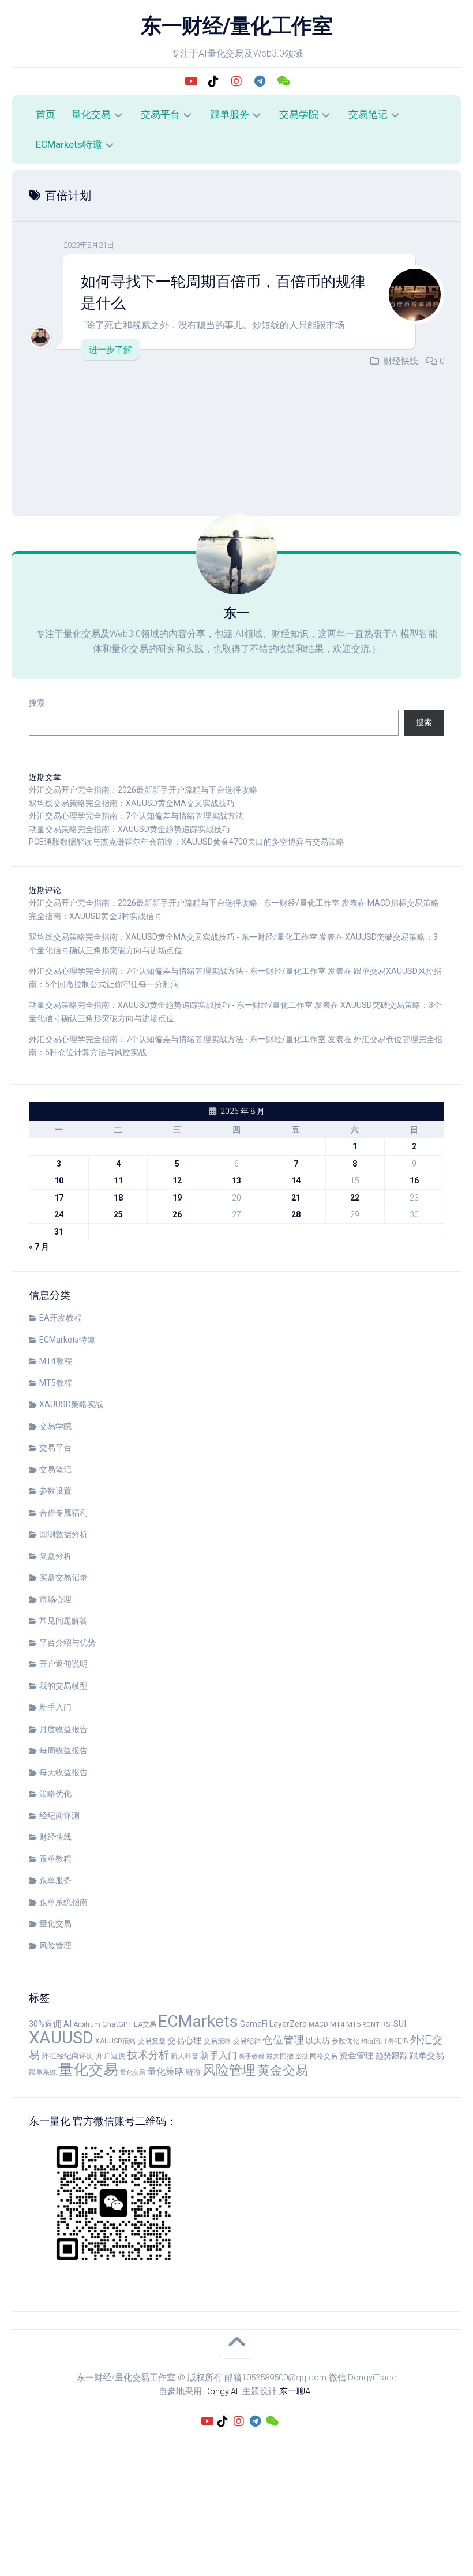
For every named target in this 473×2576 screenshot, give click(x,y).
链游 (193, 2072)
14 (296, 1180)
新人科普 (185, 2056)
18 (118, 1198)
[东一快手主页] (190, 81)
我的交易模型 (63, 1686)
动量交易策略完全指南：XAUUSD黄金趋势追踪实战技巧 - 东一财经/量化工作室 (171, 1005)
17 (59, 1198)
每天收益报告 (63, 1772)
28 (296, 1214)
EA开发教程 (61, 1318)
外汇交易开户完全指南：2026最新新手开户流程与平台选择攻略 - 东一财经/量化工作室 (184, 903)
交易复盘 (152, 2041)
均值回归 (374, 2041)
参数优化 (346, 2041)
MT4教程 (56, 1361)
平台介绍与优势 (67, 1643)
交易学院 (299, 114)
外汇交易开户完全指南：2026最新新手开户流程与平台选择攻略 (143, 790)
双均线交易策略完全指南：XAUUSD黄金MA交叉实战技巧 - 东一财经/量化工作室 (173, 937)
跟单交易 (427, 2056)
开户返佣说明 (63, 1664)
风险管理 (55, 1945)
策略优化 (55, 1794)
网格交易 (324, 2056)
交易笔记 (368, 114)
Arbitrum (87, 2024)
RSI (386, 2024)
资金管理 (356, 2056)
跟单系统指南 (63, 1902)
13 (236, 1180)
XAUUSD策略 (116, 2041)
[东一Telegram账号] (260, 81)
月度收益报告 (63, 1729)
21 (296, 1198)
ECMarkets (198, 2021)
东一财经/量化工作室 (236, 26)
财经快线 (401, 361)
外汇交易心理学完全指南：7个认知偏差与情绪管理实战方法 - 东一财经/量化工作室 (177, 971)
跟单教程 (55, 1859)
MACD (318, 2024)
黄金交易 (283, 2070)
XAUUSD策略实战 (71, 1404)
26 (177, 1214)
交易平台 (160, 114)
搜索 (37, 703)
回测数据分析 (63, 1534)
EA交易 (145, 2024)
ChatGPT (117, 2024)
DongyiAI (221, 2391)
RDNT (371, 2025)
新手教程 (251, 2056)
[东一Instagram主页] (236, 81)
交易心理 (185, 2041)
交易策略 (217, 2041)
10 (59, 1180)
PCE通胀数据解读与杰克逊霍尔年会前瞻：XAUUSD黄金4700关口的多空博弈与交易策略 (187, 842)
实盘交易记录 (63, 1577)
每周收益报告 (63, 1750)
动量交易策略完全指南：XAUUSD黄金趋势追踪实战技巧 (129, 829)
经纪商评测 (59, 1816)
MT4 (337, 2024)
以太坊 (318, 2041)
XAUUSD (61, 2038)
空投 (302, 2056)
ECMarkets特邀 (69, 144)
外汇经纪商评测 (68, 2056)
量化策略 (166, 2072)
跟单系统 (43, 2072)
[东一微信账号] (283, 81)
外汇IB (398, 2041)
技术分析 (148, 2055)
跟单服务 (230, 114)
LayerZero (288, 2024)
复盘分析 (55, 1556)
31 (59, 1232)
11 (118, 1180)
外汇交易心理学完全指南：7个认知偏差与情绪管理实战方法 (136, 816)
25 (118, 1214)
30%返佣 (45, 2024)
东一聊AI (296, 2391)
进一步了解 (110, 350)
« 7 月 (39, 1247)
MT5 (353, 2024)
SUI (400, 2024)
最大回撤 (280, 2056)
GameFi (254, 2024)
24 (59, 1214)
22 (355, 1198)
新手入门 (55, 1707)
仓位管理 (283, 2040)
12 (177, 1180)
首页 (46, 114)
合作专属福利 (63, 1513)
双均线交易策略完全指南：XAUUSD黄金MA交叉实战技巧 (132, 803)
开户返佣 (111, 2056)
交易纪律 (247, 2041)
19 (177, 1198)
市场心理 (55, 1599)
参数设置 (55, 1491)
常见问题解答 (63, 1621)
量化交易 (91, 114)
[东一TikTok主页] (213, 81)
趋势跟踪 (392, 2056)
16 (414, 1180)
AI (67, 2024)
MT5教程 (56, 1383)
